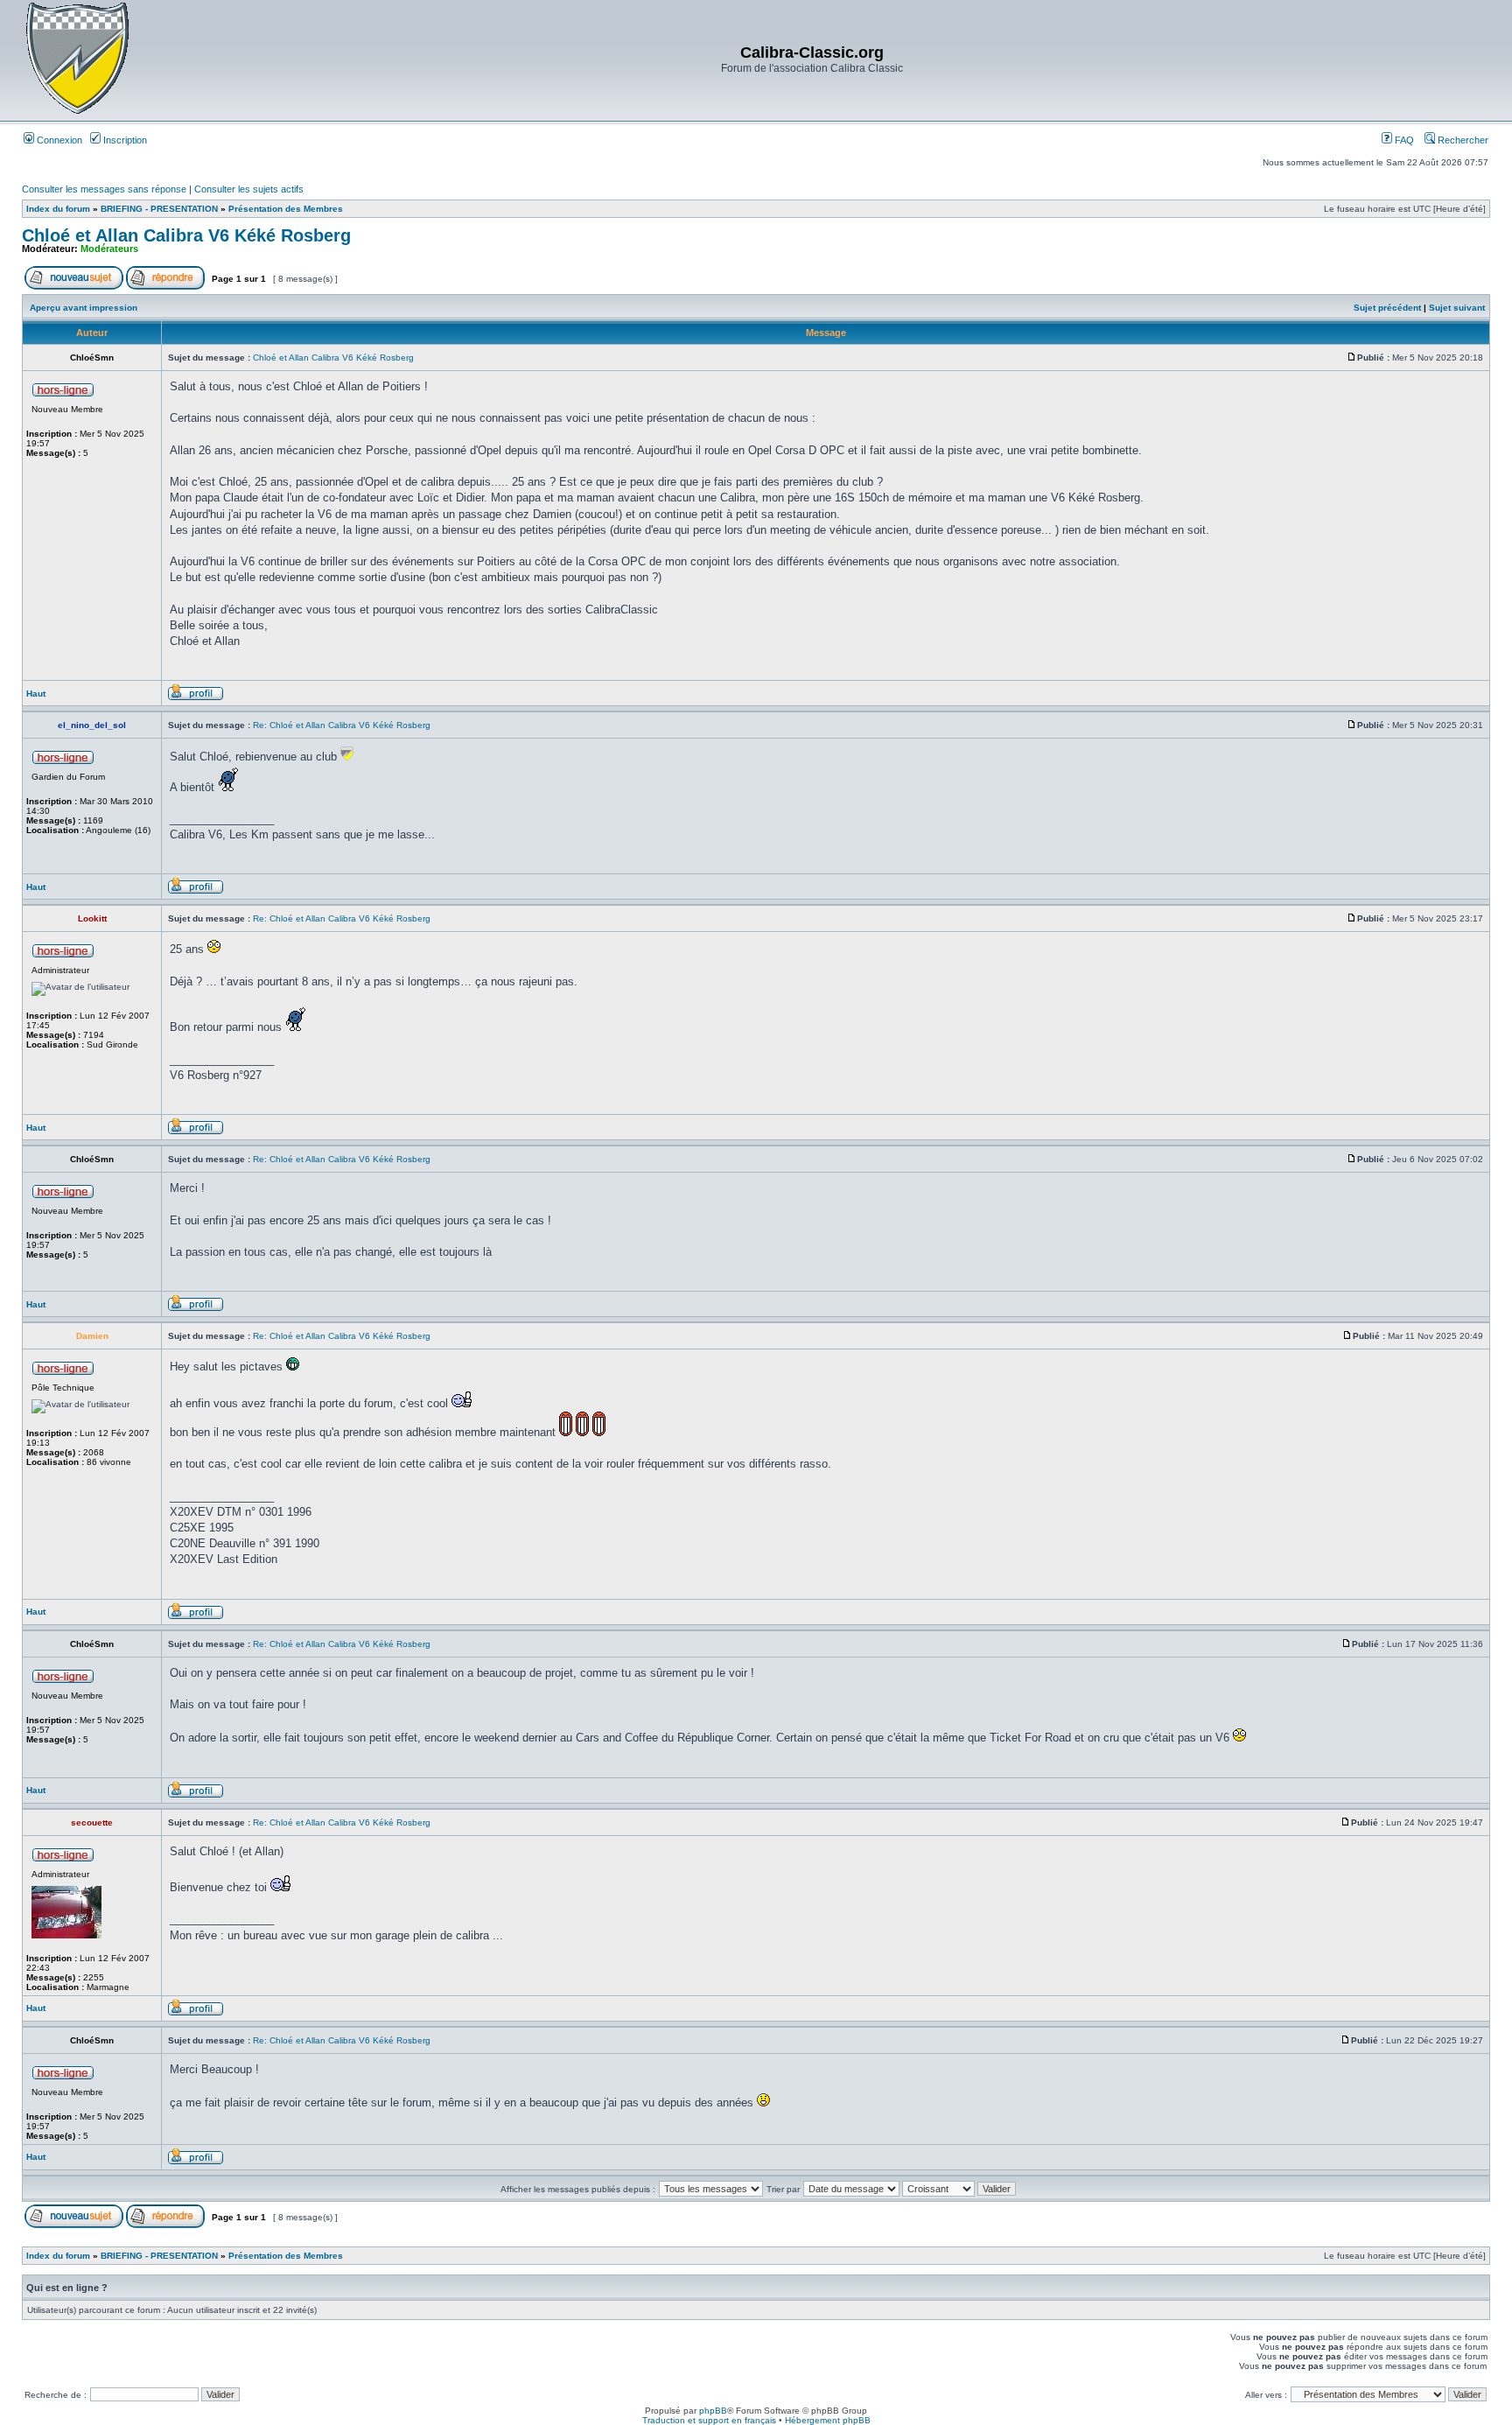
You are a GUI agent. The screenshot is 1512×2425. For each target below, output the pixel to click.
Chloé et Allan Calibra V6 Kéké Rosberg (186, 235)
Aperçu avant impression (84, 308)
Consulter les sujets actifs (249, 189)
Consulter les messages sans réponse (104, 189)
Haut (36, 694)
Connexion (58, 140)
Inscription (124, 140)
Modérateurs (109, 249)
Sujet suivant (1457, 308)
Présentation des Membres (286, 209)
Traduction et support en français (709, 2420)
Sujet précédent (1387, 308)
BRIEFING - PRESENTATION (159, 209)
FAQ (1403, 140)
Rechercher (1462, 140)
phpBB (713, 2411)
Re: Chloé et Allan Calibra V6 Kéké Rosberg (342, 725)
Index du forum (58, 209)
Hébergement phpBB (828, 2420)
